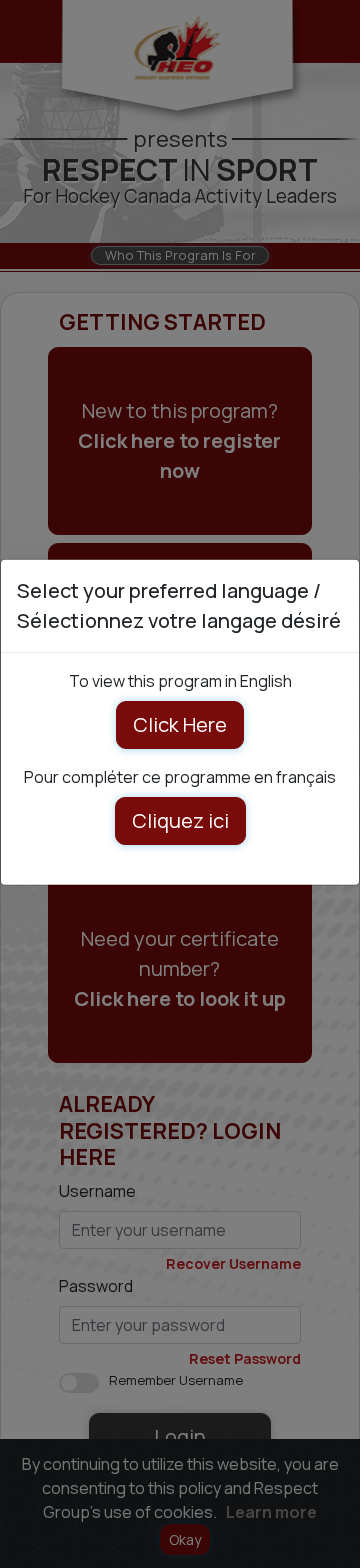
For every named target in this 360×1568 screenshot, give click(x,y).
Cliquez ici (180, 819)
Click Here (180, 723)
